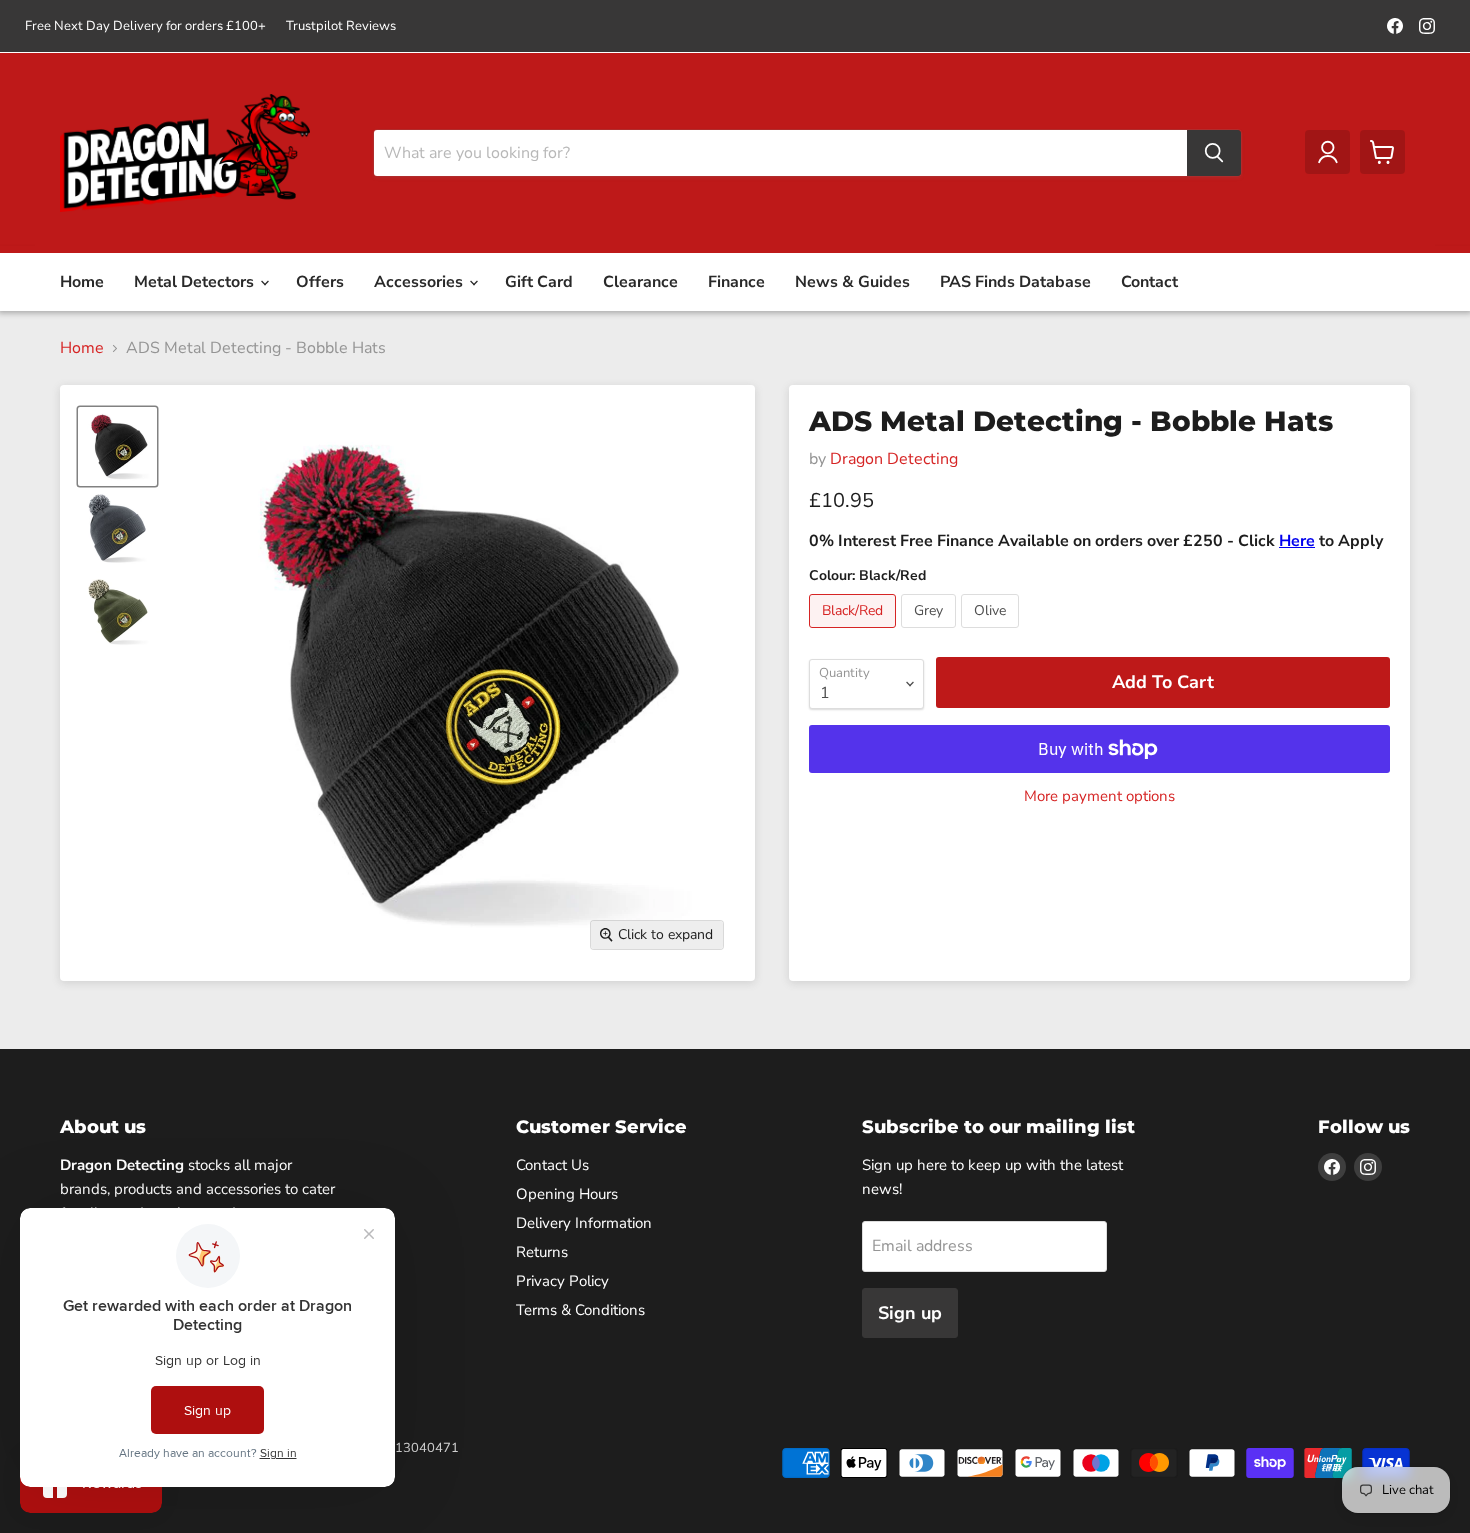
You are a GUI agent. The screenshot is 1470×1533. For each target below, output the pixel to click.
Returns (542, 1252)
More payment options (1099, 796)
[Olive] (992, 633)
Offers (320, 282)
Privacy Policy (562, 1281)
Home (82, 282)
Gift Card (539, 282)
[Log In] (1327, 152)
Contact (1149, 282)
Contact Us (552, 1165)
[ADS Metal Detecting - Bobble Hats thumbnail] (117, 446)
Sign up (910, 1313)
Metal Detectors (196, 282)
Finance (736, 282)
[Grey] (931, 633)
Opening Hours (567, 1194)
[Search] (1214, 153)
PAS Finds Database (1015, 282)
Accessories (420, 282)
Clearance (640, 282)
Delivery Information (584, 1223)
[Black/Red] (855, 633)
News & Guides (852, 282)
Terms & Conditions (580, 1310)
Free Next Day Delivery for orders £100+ (145, 26)
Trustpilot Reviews (341, 26)
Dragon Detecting (894, 459)
